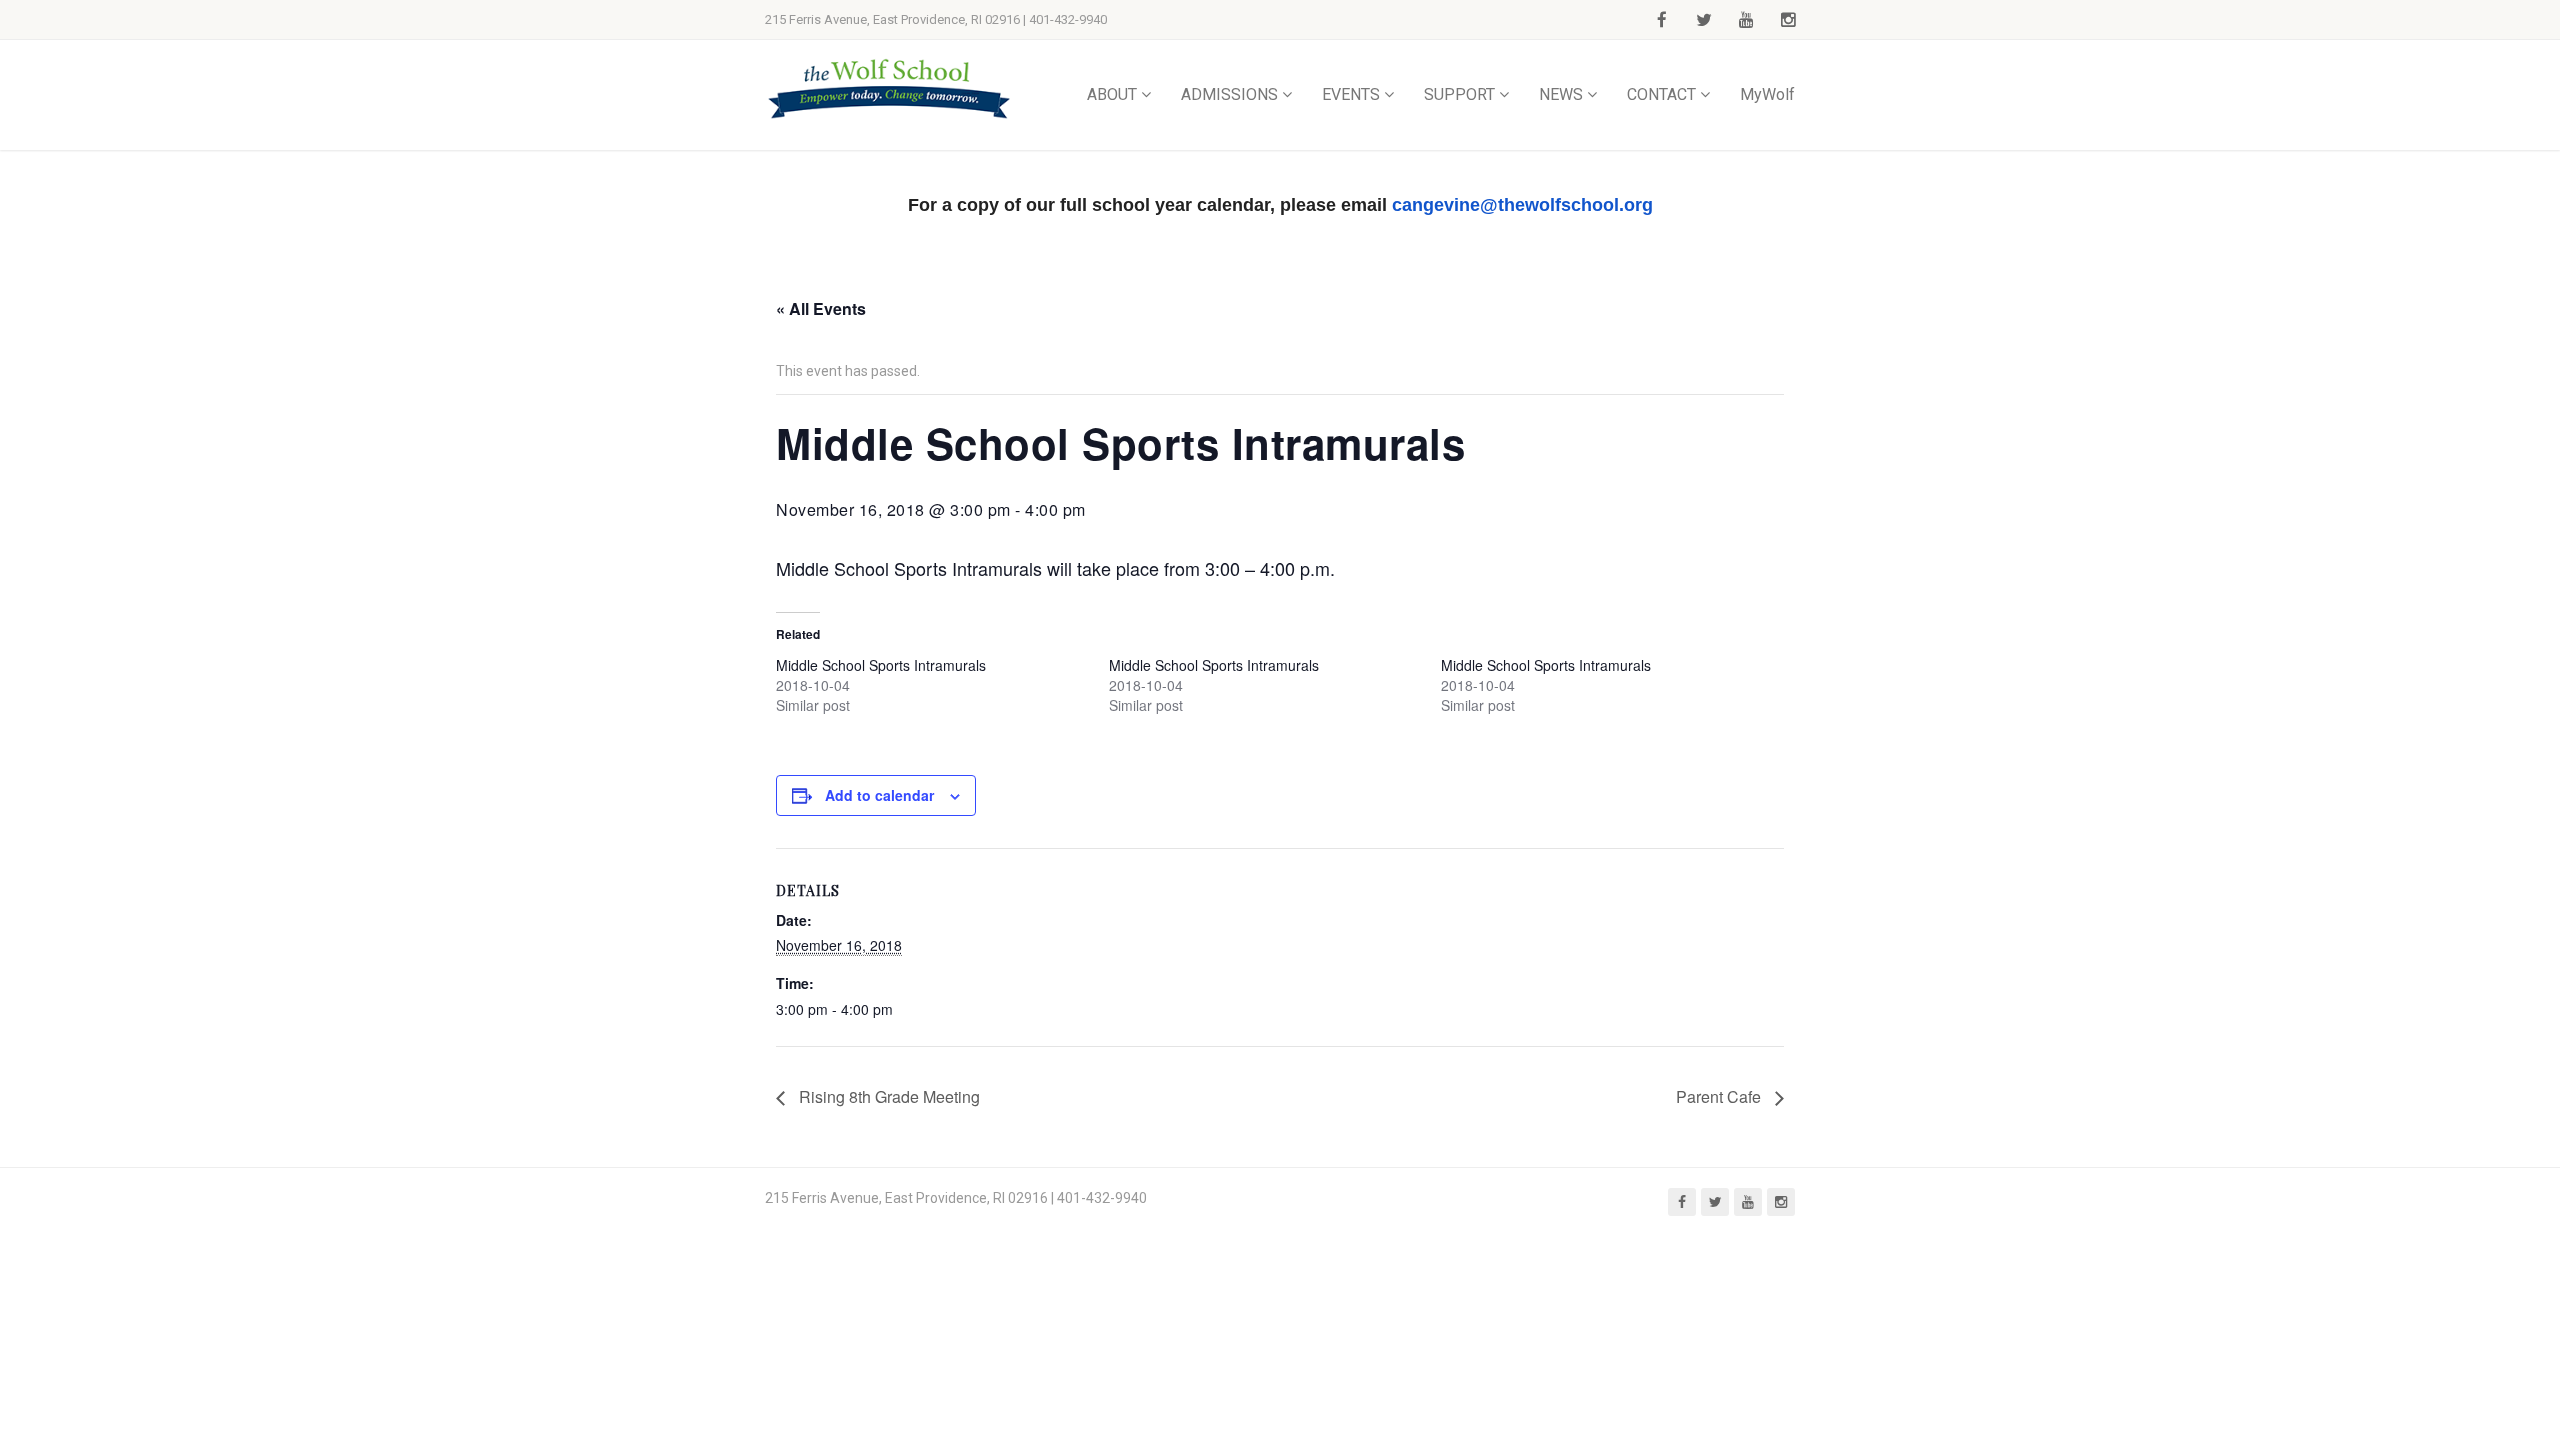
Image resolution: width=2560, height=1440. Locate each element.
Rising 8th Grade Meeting (887, 1096)
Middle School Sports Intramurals (881, 665)
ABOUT (1112, 94)
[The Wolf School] (890, 88)
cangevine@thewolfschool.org (1522, 205)
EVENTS (1351, 94)
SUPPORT (1459, 94)
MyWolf (1767, 94)
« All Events (821, 308)
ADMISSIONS (1229, 94)
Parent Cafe (1720, 1096)
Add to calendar (879, 795)
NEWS (1561, 94)
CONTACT (1661, 94)
